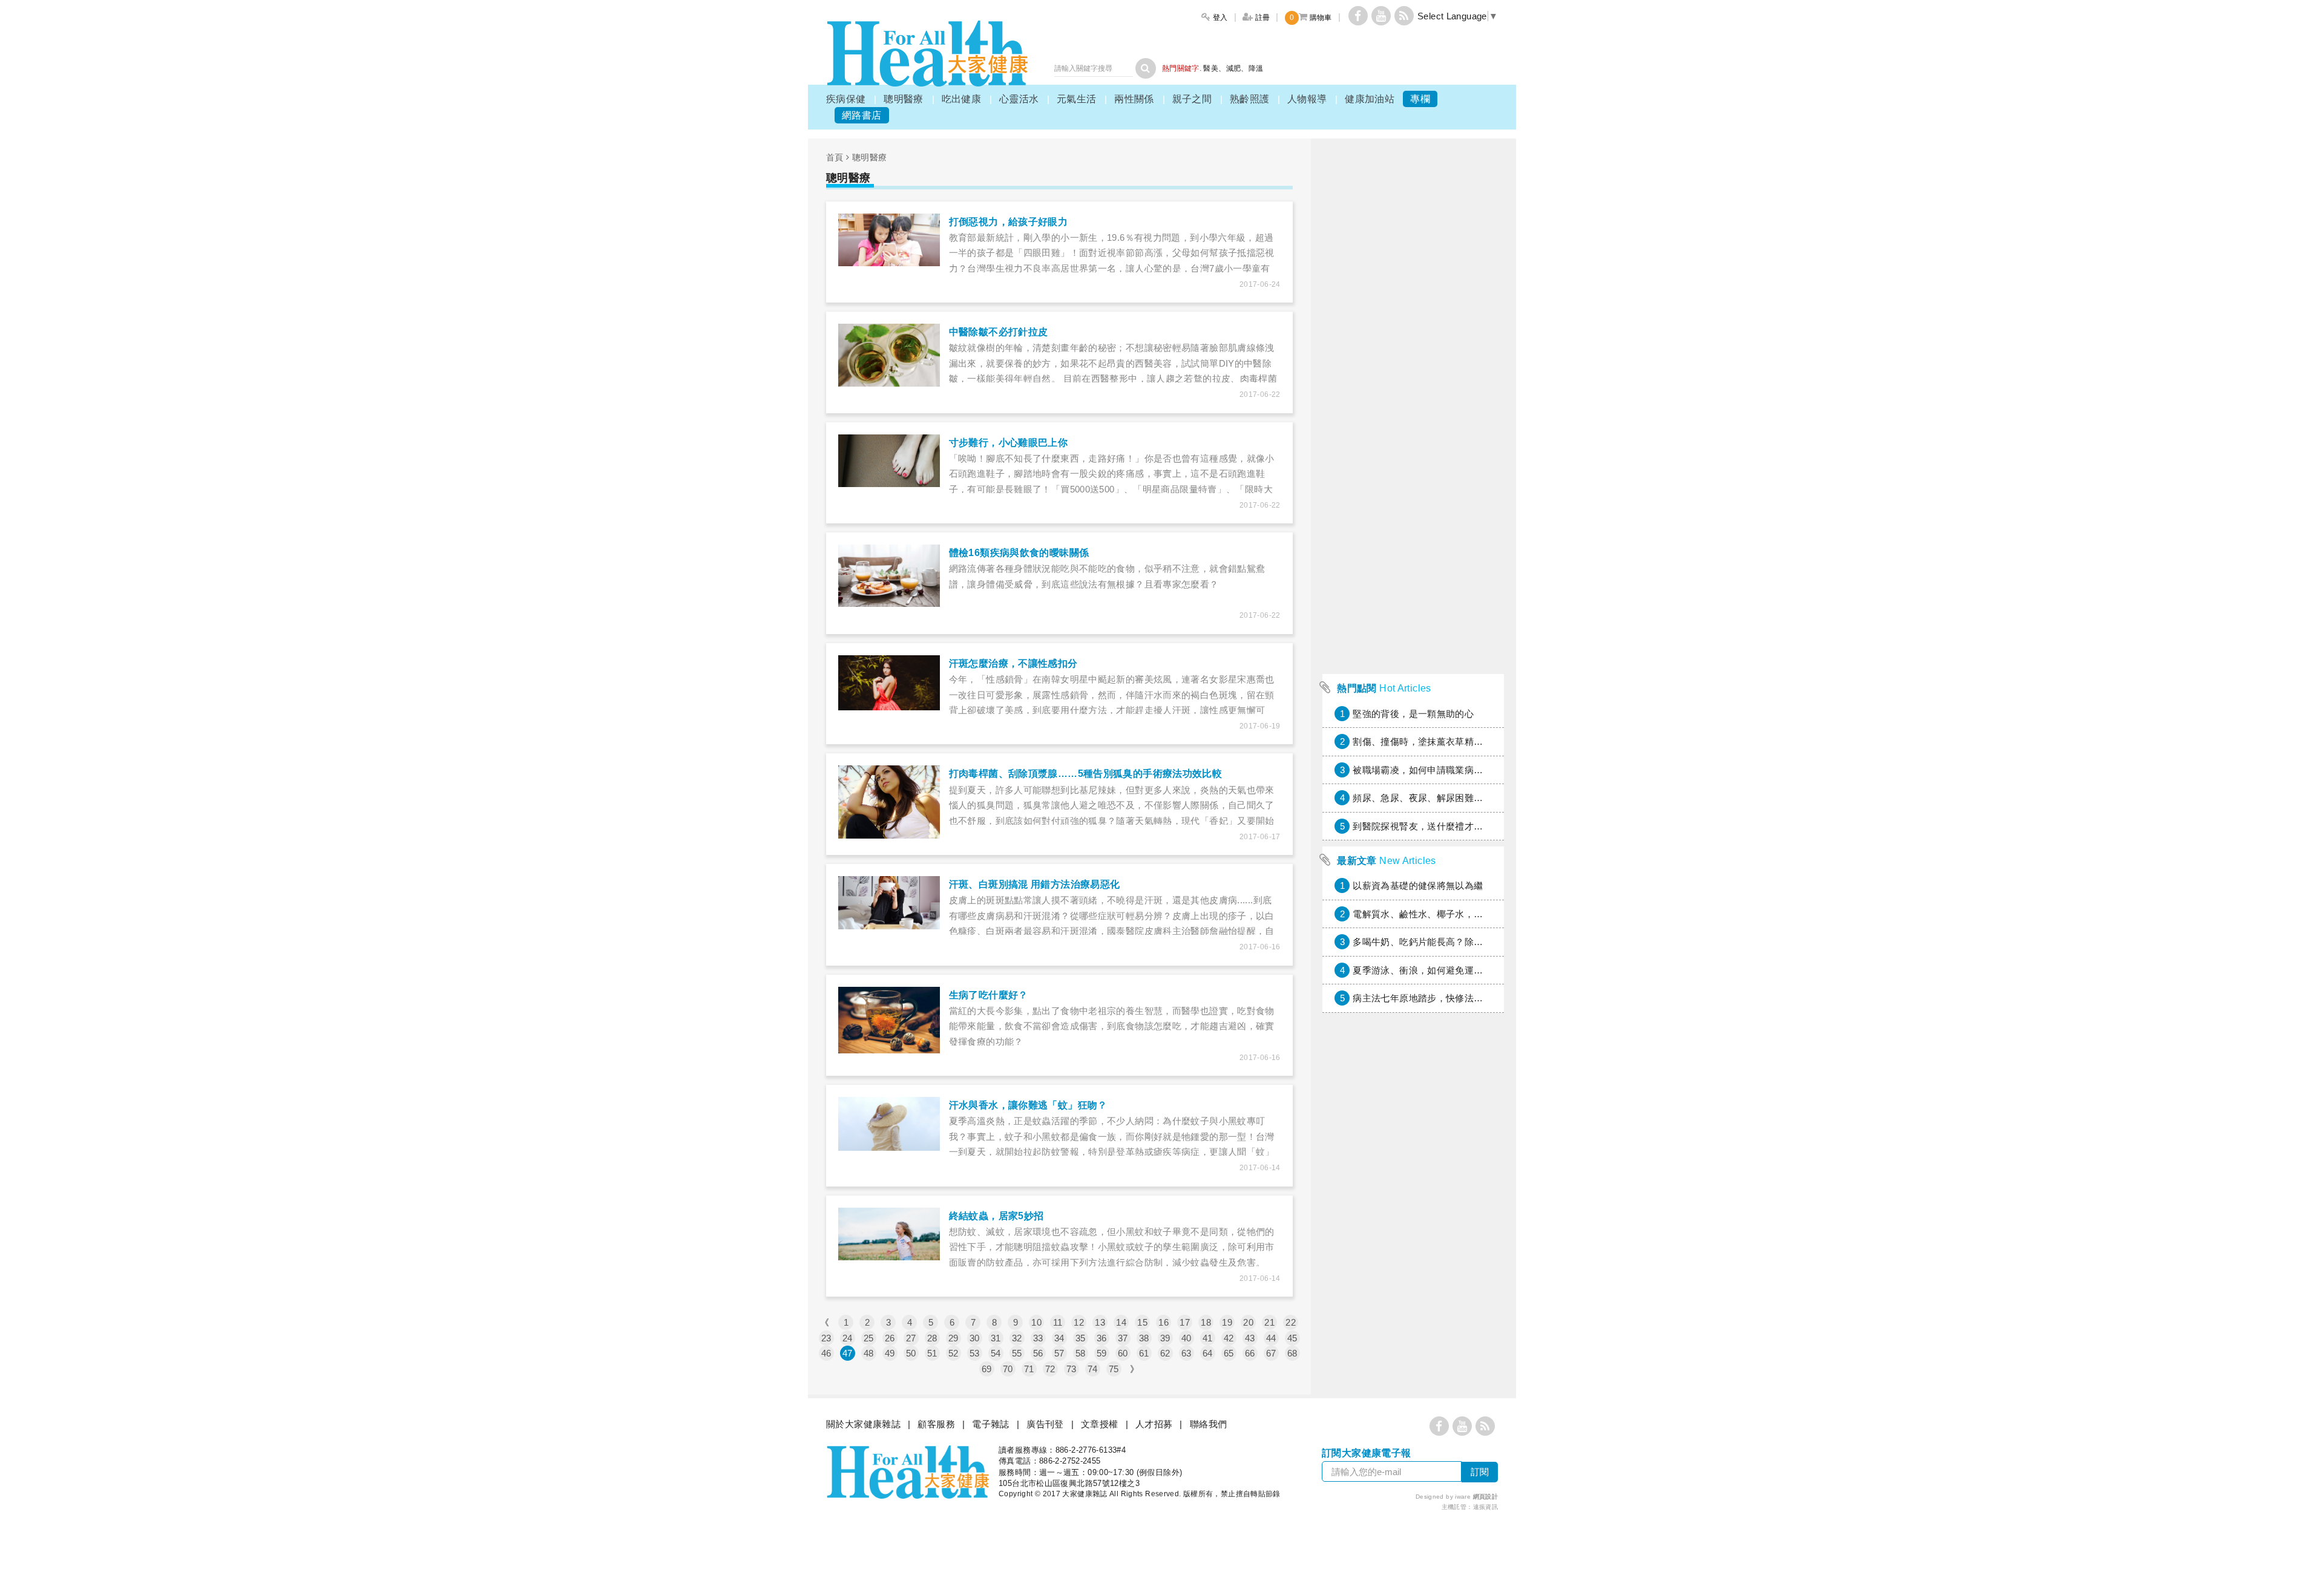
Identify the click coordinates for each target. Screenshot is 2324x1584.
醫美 (1211, 68)
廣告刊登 (1045, 1424)
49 (890, 1353)
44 (1271, 1338)
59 (1102, 1353)
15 (1142, 1322)
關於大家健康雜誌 (863, 1424)
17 (1185, 1322)
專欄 (1420, 99)
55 (1017, 1353)
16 (1164, 1322)
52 (954, 1353)
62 (1165, 1353)
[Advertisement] (1413, 486)
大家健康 (927, 54)
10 (1036, 1322)
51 (932, 1353)
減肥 (1234, 68)
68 (1292, 1353)
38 (1144, 1338)
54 (996, 1353)
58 (1081, 1353)
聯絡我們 (1209, 1424)
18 (1206, 1322)
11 (1058, 1322)
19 (1227, 1322)
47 (848, 1353)
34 (1059, 1338)
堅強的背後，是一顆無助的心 (1413, 714)
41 (1208, 1338)
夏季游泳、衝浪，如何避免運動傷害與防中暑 (1446, 970)
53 (975, 1353)
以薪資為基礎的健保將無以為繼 (1418, 885)
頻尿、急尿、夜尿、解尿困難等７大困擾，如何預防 (1460, 798)
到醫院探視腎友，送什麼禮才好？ (1423, 826)
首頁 (835, 157)
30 (975, 1338)
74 (1093, 1369)
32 (1017, 1338)
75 (1114, 1369)
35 (1081, 1338)
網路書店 (862, 115)
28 (932, 1338)
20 (1248, 1322)
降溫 (1256, 68)
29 (954, 1338)
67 (1271, 1353)
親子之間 (1192, 99)
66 (1250, 1353)
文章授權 (1100, 1424)
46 (826, 1353)
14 (1121, 1322)
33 (1038, 1338)
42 (1229, 1338)
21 (1269, 1322)
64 (1208, 1353)
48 (869, 1353)
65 (1229, 1353)
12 (1079, 1322)
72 (1050, 1369)
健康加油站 (1370, 99)
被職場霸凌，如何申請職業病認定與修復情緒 (1446, 770)
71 (1029, 1369)
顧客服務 (936, 1424)
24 (848, 1338)
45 (1292, 1338)
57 (1059, 1353)
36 (1102, 1338)
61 (1144, 1353)
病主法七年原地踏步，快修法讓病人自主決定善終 (1455, 998)
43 (1250, 1338)
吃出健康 (962, 99)
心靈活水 (1019, 99)
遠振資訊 (1486, 1507)
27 (911, 1338)
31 (996, 1338)
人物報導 (1307, 99)
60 (1123, 1353)
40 (1187, 1338)
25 (869, 1338)
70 (1008, 1369)
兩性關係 (1134, 99)
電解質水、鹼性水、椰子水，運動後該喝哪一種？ (1455, 914)
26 (890, 1338)
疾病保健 (846, 99)
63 (1187, 1353)
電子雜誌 (991, 1424)
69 (987, 1369)
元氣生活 (1077, 99)
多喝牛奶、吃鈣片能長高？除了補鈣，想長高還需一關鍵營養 (1478, 942)
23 (826, 1338)
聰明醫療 (904, 99)
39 (1165, 1338)
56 (1038, 1353)
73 (1072, 1369)
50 (911, 1353)
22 (1291, 1322)
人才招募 (1154, 1424)
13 (1100, 1322)
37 (1123, 1338)
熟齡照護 (1250, 99)
